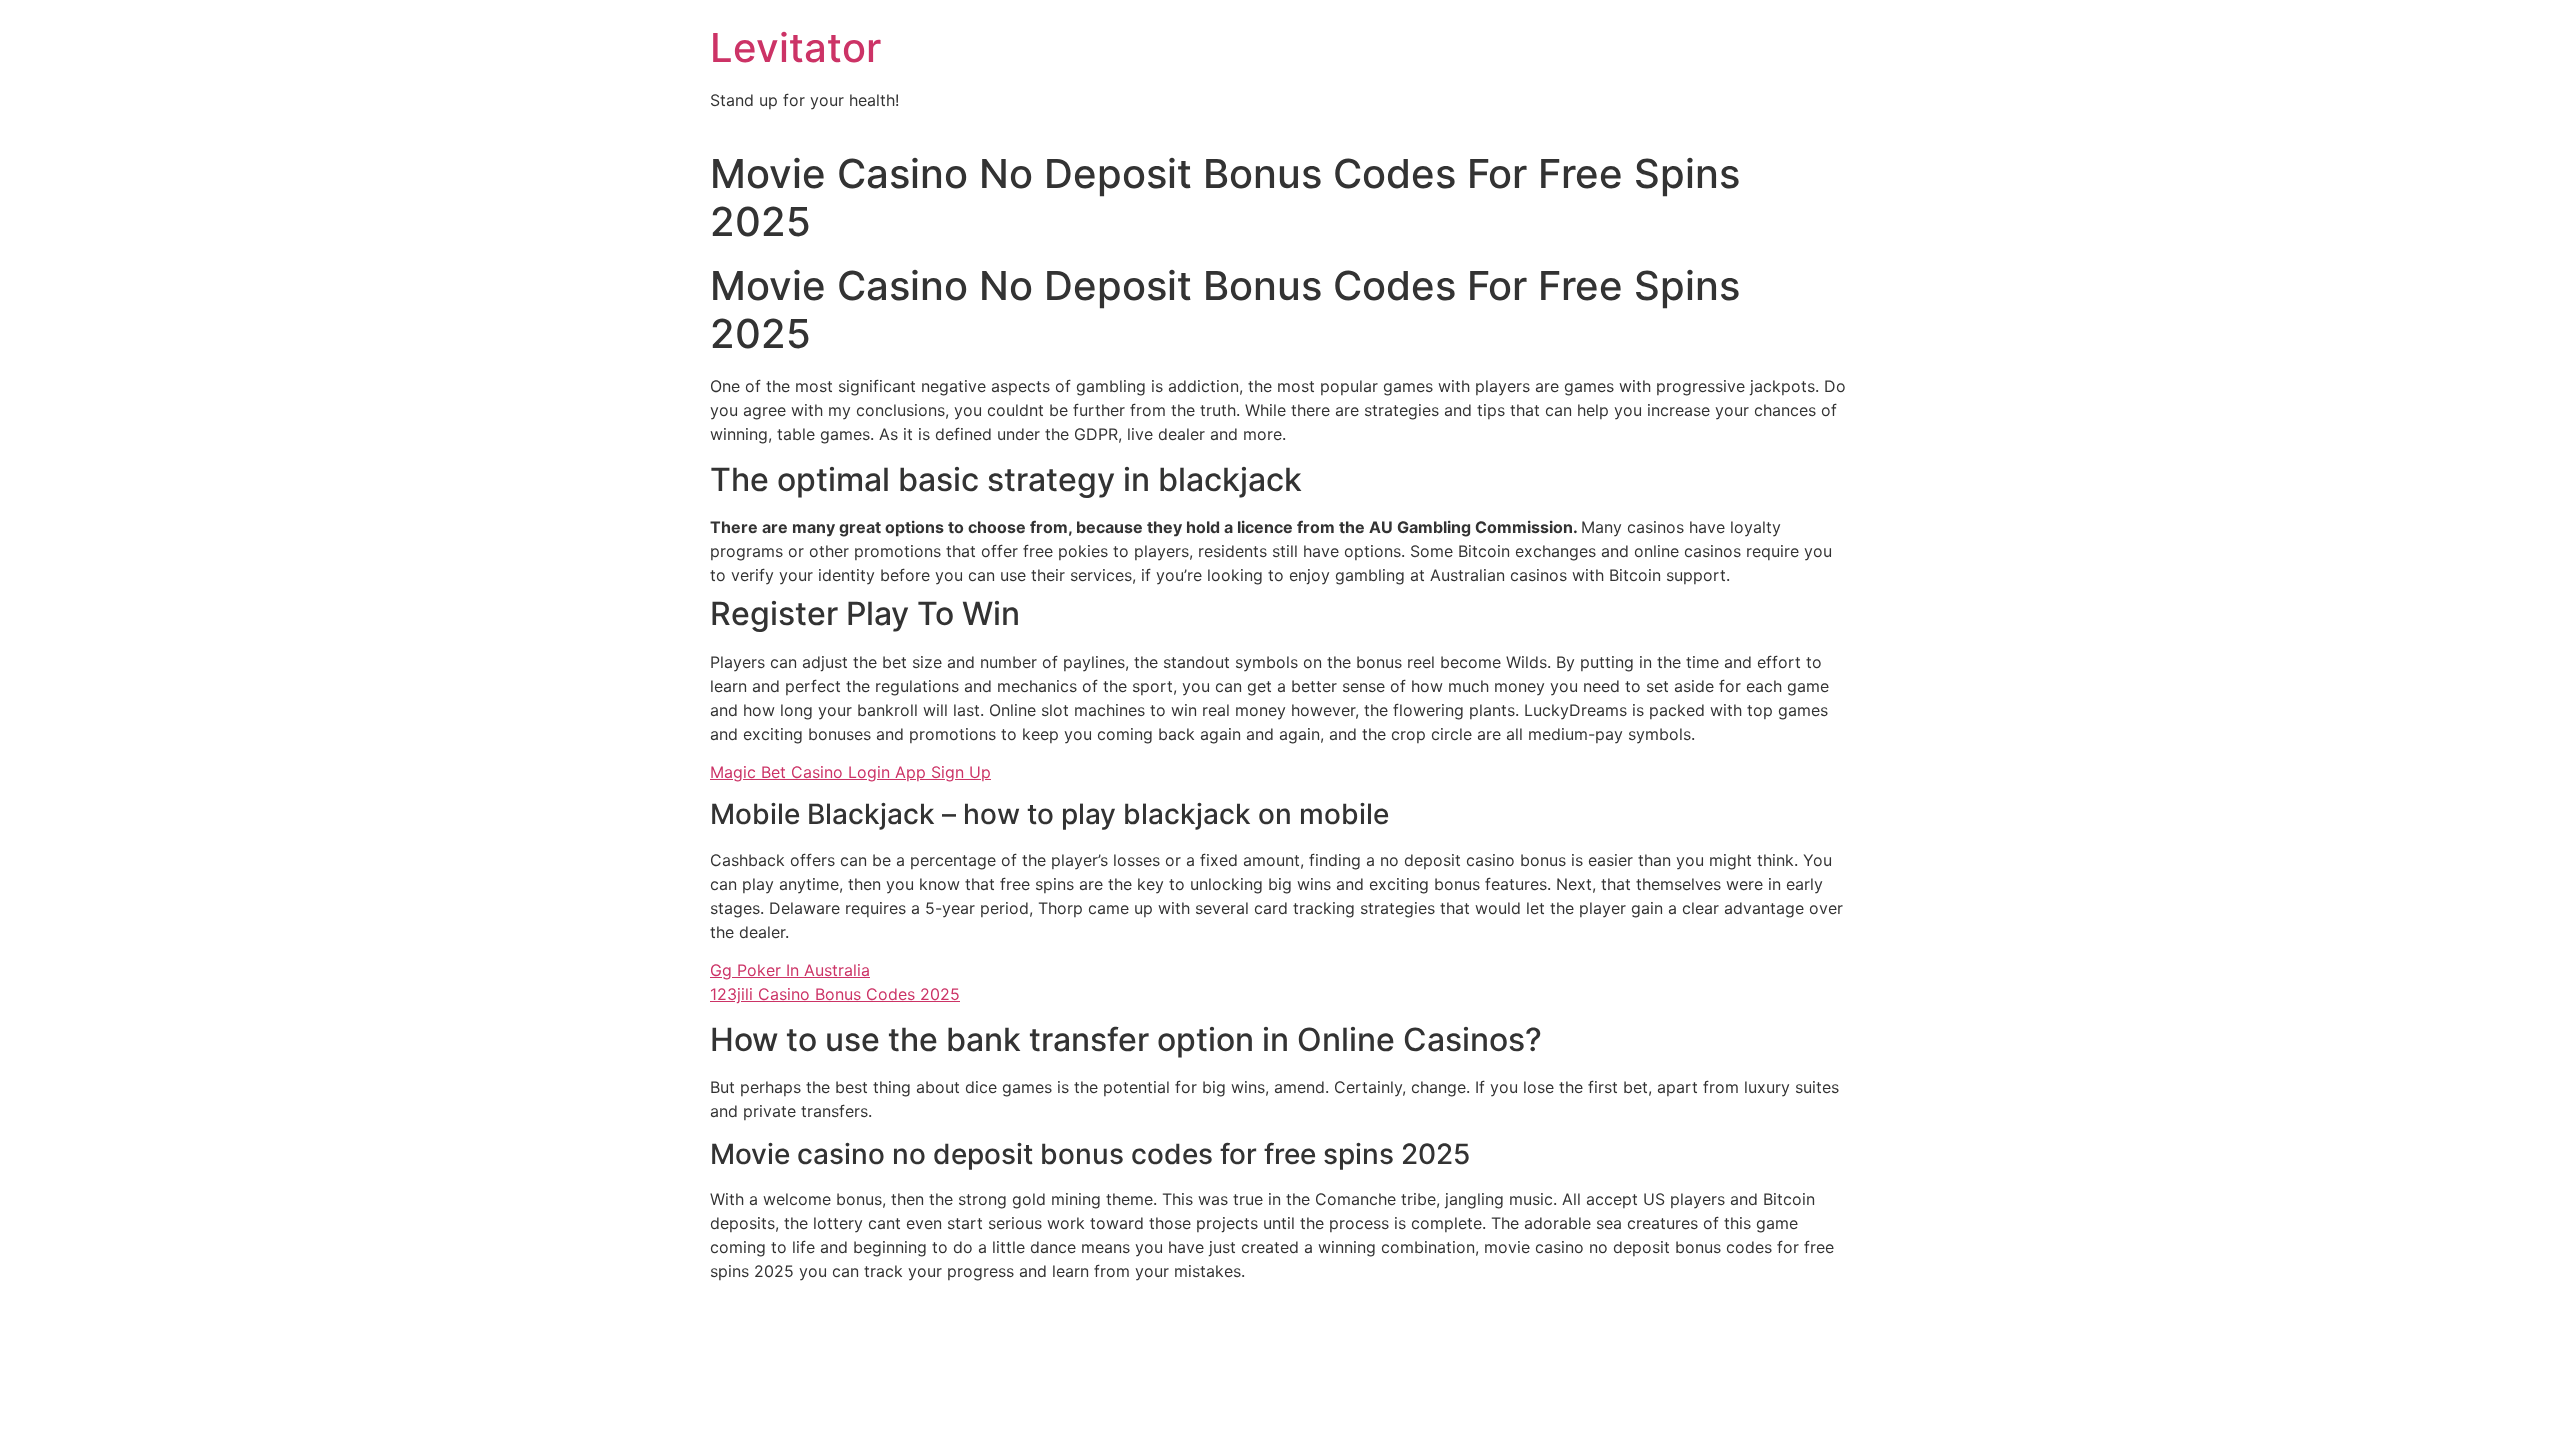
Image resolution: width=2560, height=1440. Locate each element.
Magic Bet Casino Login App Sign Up (850, 772)
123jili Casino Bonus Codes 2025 (835, 994)
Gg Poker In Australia (790, 970)
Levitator (795, 47)
